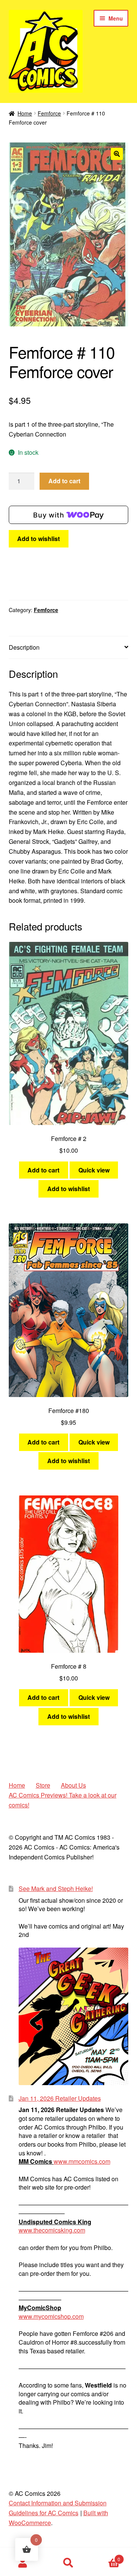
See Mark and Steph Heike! (56, 1888)
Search (68, 2563)
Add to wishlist (38, 539)
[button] (117, 154)
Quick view (94, 1170)
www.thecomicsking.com (52, 2230)
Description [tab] (24, 647)
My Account (23, 2563)
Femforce (49, 113)
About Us (73, 1785)
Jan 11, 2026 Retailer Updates (60, 2098)
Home (25, 113)
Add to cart (64, 481)
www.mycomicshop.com (51, 2316)
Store (43, 1785)
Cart (106, 2556)
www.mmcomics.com (82, 2161)
